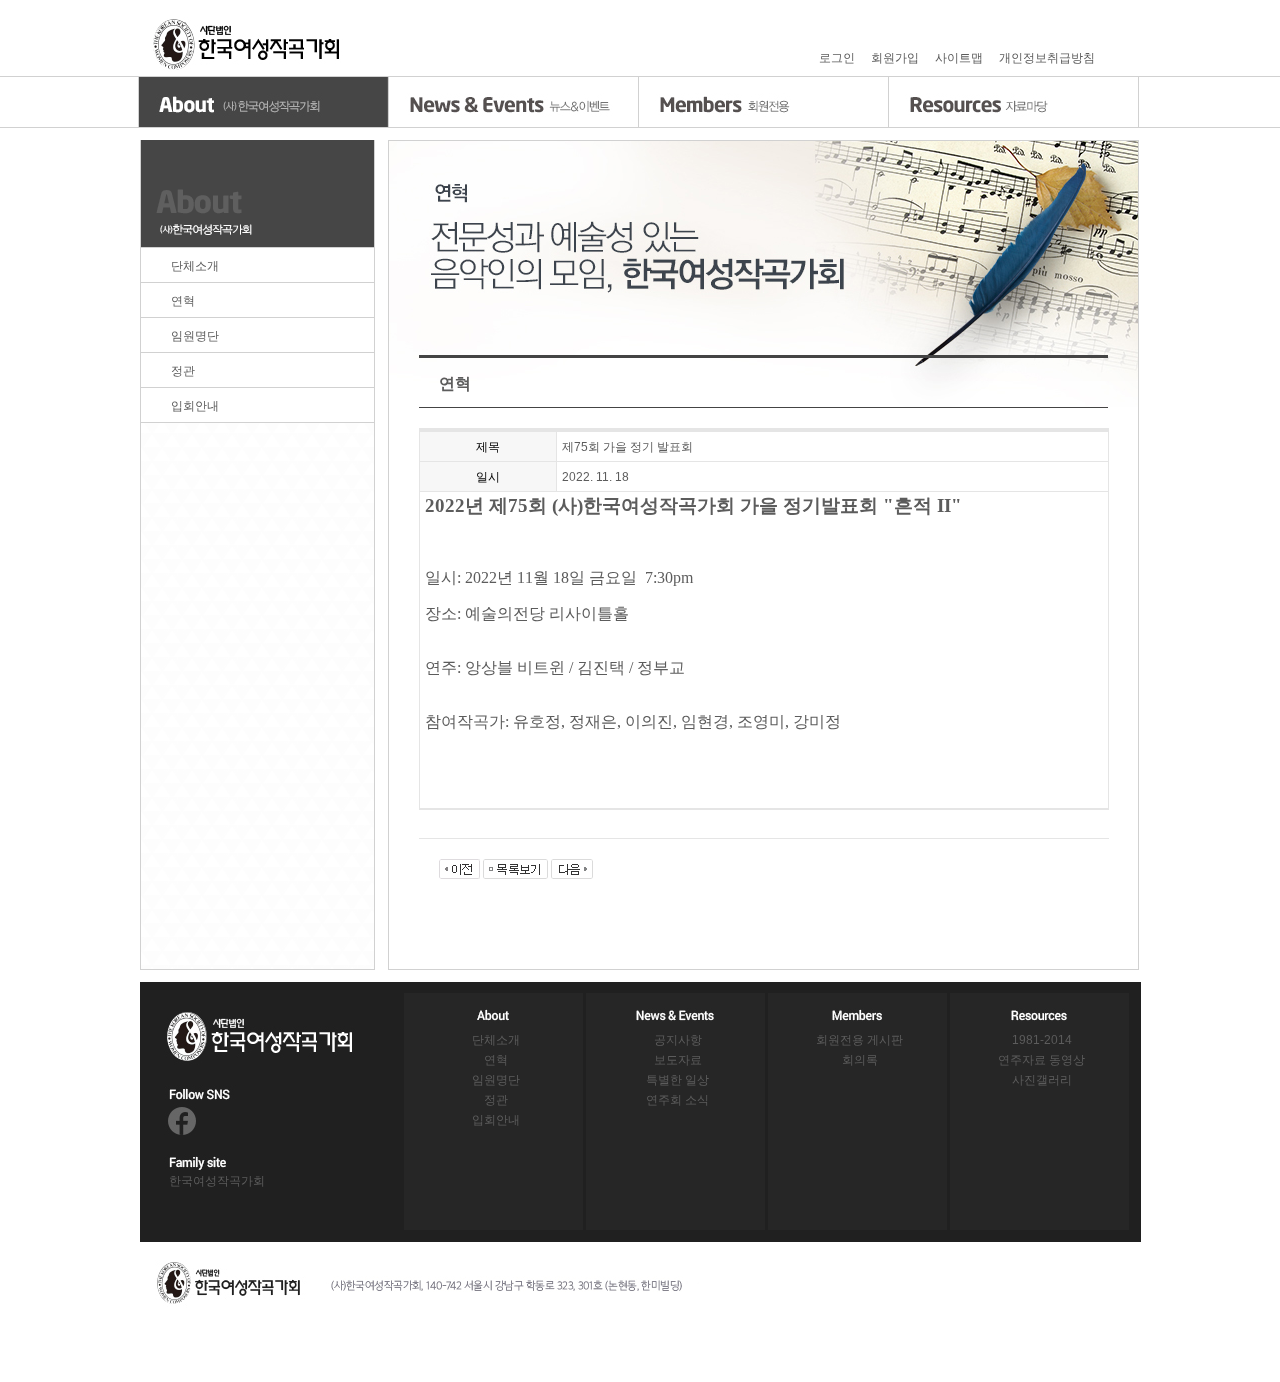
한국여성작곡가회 (217, 1181)
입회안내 (195, 406)
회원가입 (895, 58)
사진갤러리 (1042, 1080)
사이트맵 (959, 58)
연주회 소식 (677, 1100)
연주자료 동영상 (1041, 1060)
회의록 (860, 1060)
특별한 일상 (677, 1080)
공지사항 (678, 1040)
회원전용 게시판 (859, 1040)
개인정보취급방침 (1047, 58)
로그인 (837, 58)
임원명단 (195, 336)
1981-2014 (1042, 1040)
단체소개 (195, 266)
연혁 (183, 301)
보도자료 (678, 1060)
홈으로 (248, 44)
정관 (183, 371)
